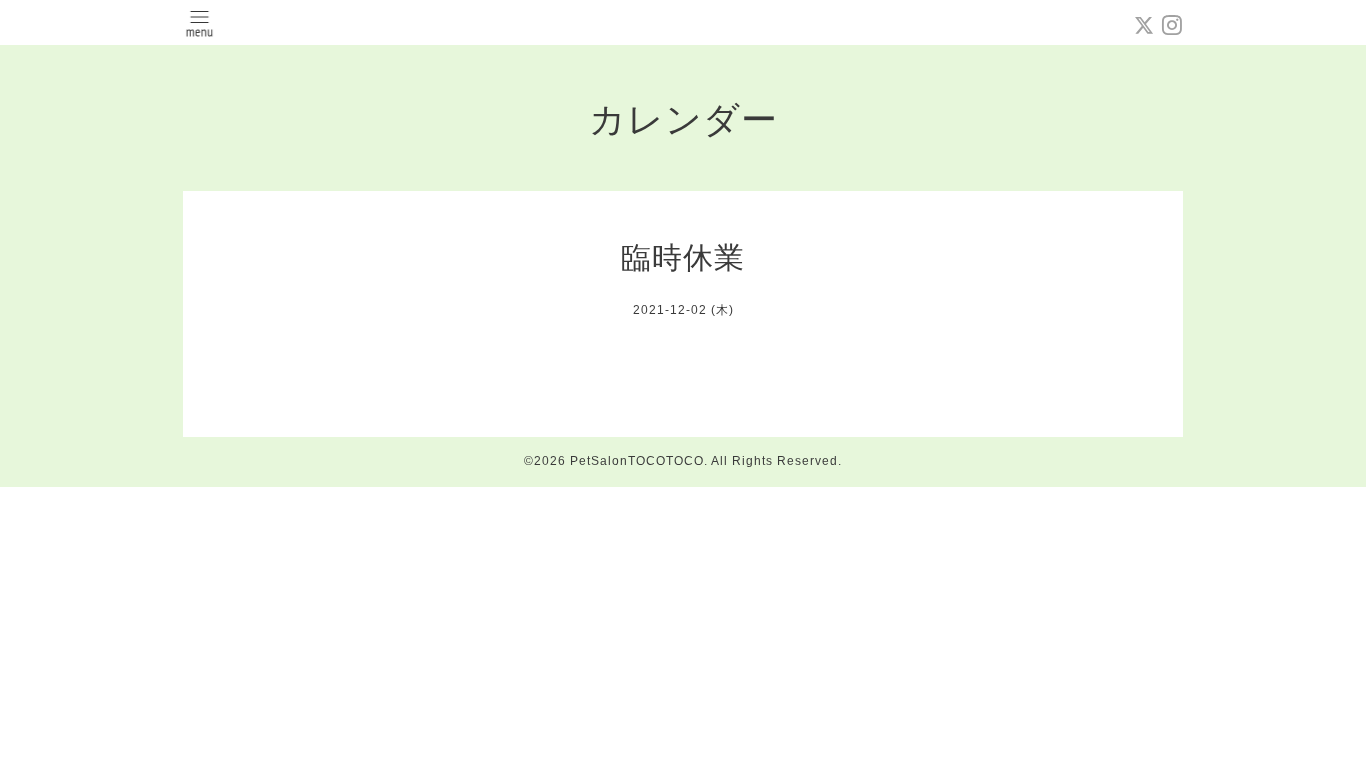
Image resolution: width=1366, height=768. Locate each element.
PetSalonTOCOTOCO (637, 461)
